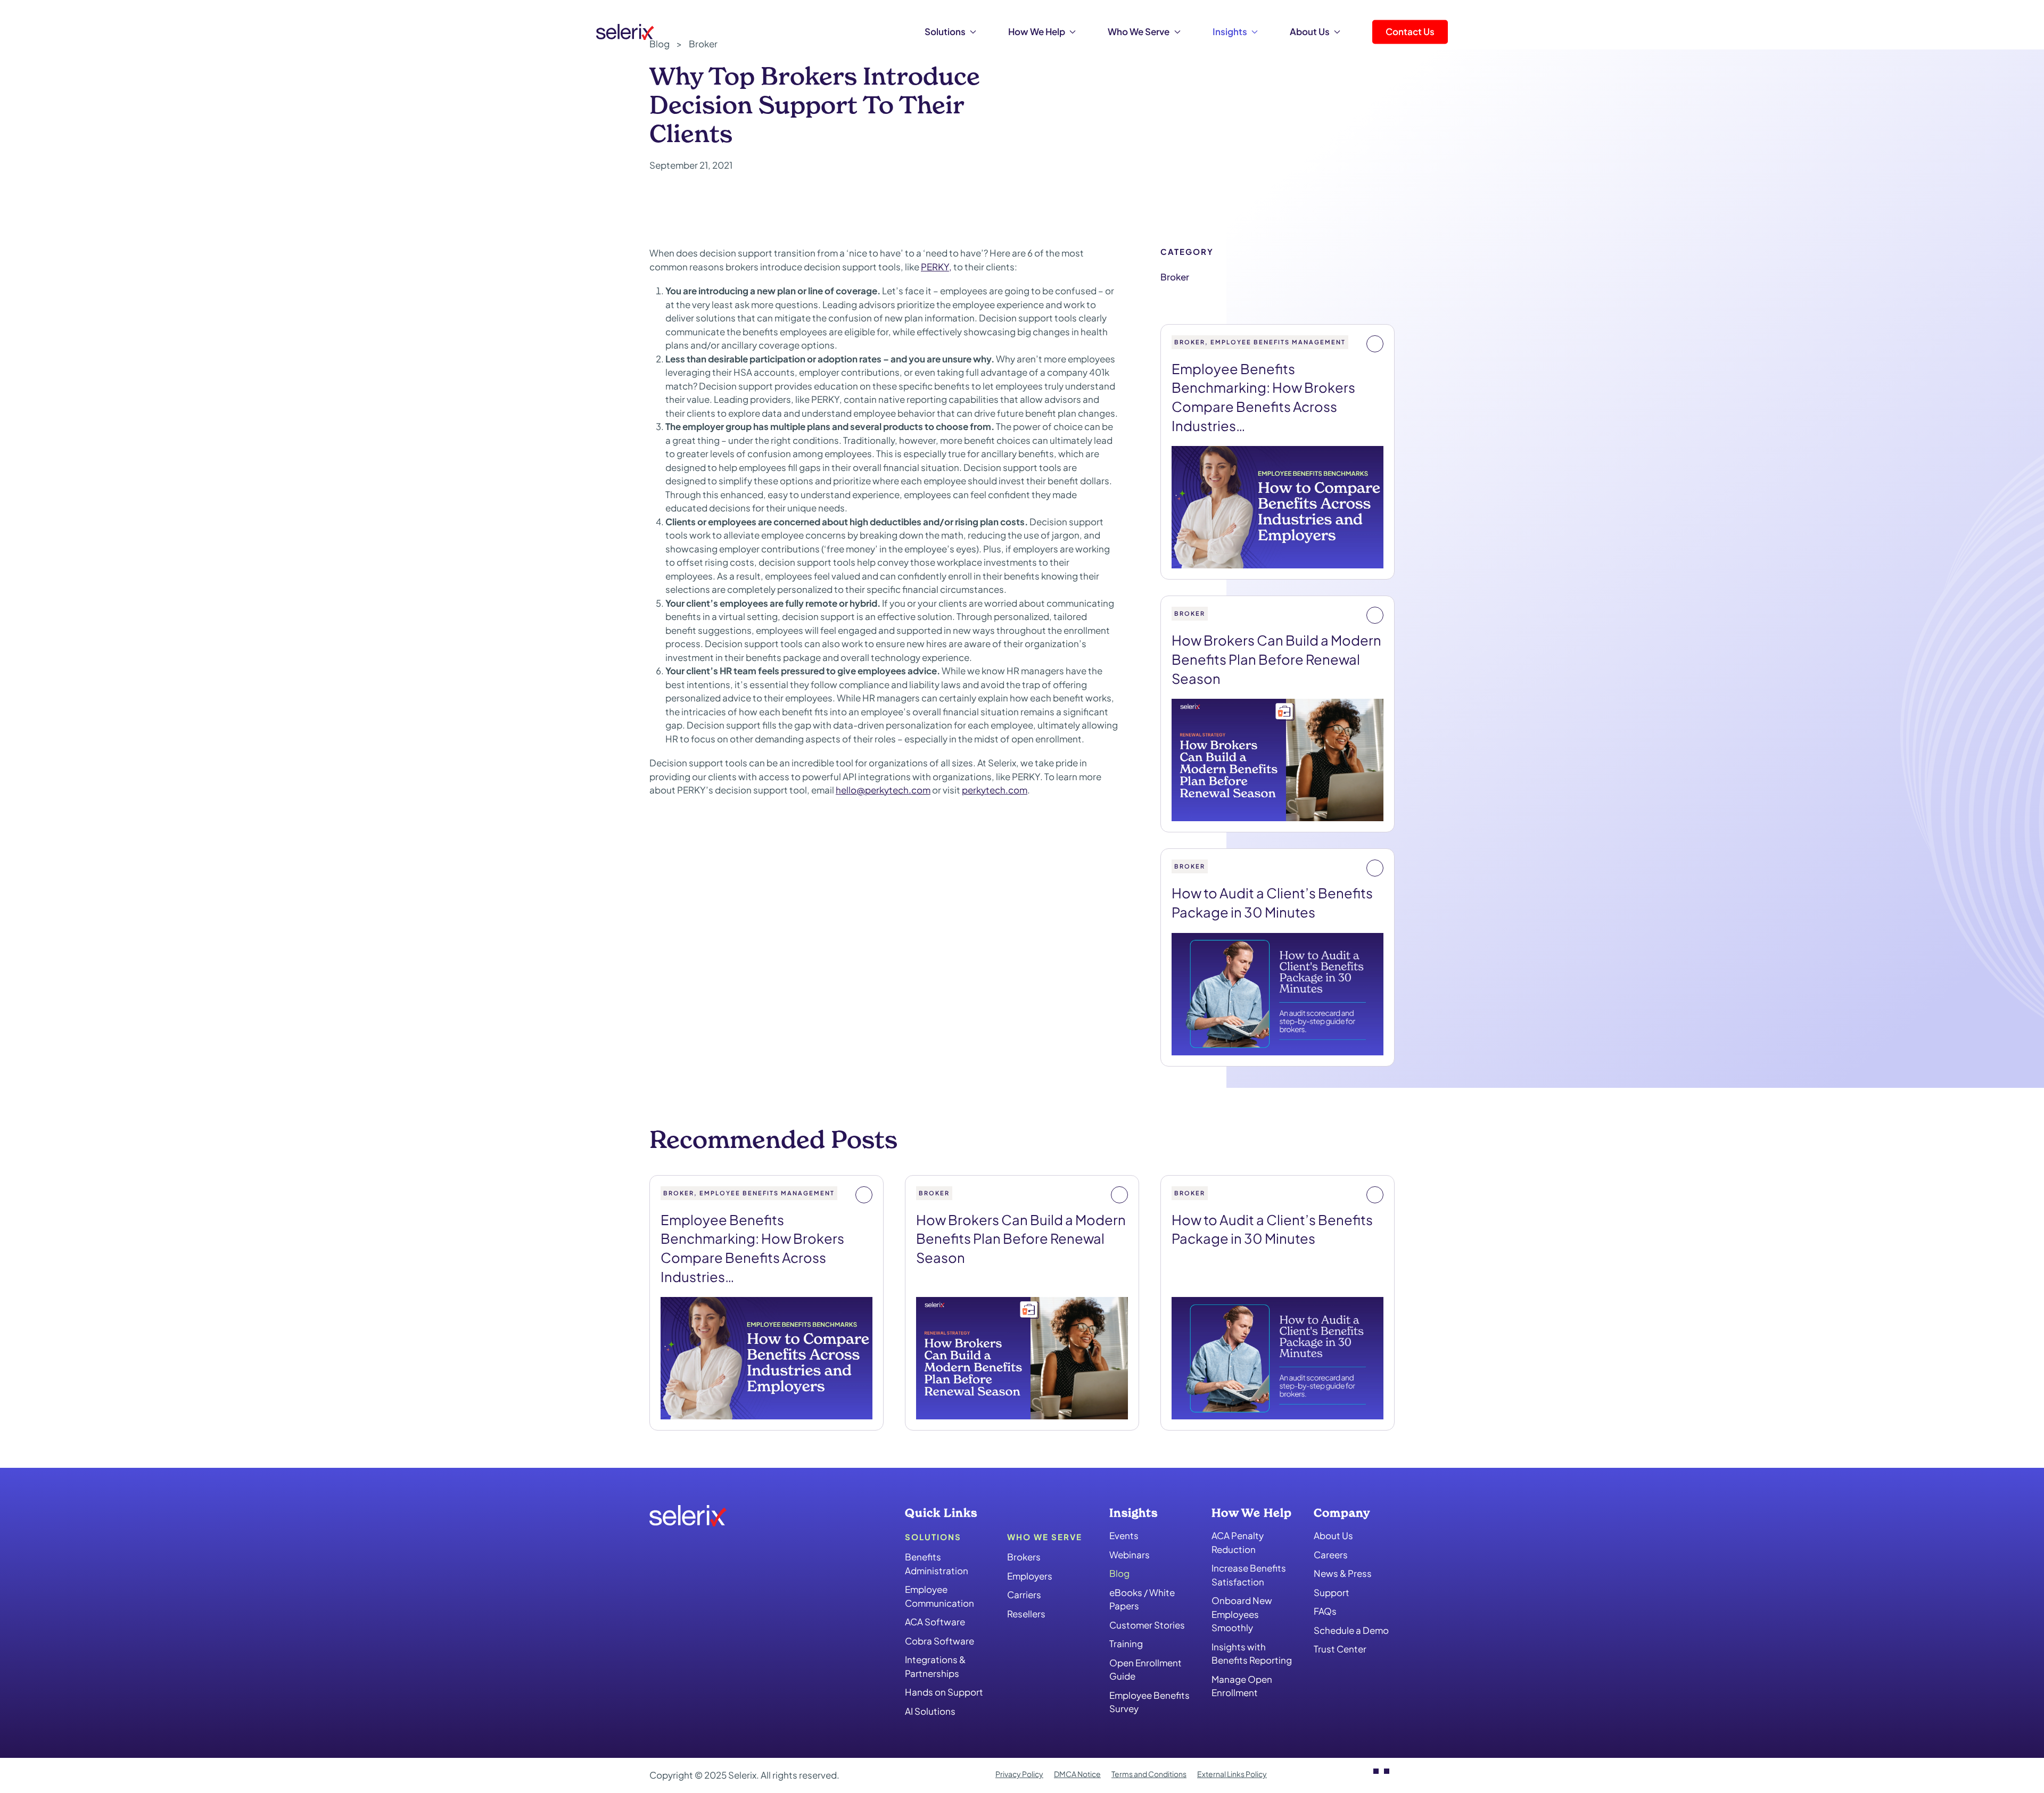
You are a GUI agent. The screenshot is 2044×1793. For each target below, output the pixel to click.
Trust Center (1340, 1649)
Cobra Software (939, 1641)
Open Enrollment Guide (1145, 1670)
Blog (1119, 1573)
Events (1124, 1535)
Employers (1030, 1576)
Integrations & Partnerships (935, 1666)
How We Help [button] (1037, 31)
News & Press (1343, 1573)
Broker (1175, 277)
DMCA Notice (1077, 1774)
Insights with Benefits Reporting (1252, 1654)
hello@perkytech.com (883, 790)
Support (1332, 1592)
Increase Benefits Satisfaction (1249, 1575)
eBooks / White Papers (1142, 1599)
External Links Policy (1232, 1774)
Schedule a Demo (1351, 1630)
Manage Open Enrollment (1242, 1686)
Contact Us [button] (1410, 31)
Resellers (1026, 1614)
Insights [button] (1230, 31)
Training (1126, 1643)
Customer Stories (1147, 1625)
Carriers (1024, 1594)
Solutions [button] (945, 31)
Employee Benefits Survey (1149, 1702)
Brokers (1024, 1557)
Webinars (1130, 1555)
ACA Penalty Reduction (1238, 1542)
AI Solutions (930, 1711)
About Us (1333, 1535)
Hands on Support (944, 1692)
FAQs (1325, 1611)
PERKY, (936, 267)
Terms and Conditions (1149, 1774)
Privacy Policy (1019, 1774)
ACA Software (935, 1622)
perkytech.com (995, 790)
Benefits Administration (937, 1564)
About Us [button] (1310, 31)
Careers (1331, 1555)
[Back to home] (625, 32)
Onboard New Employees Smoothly (1242, 1614)
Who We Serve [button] (1139, 31)
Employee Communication (939, 1596)
